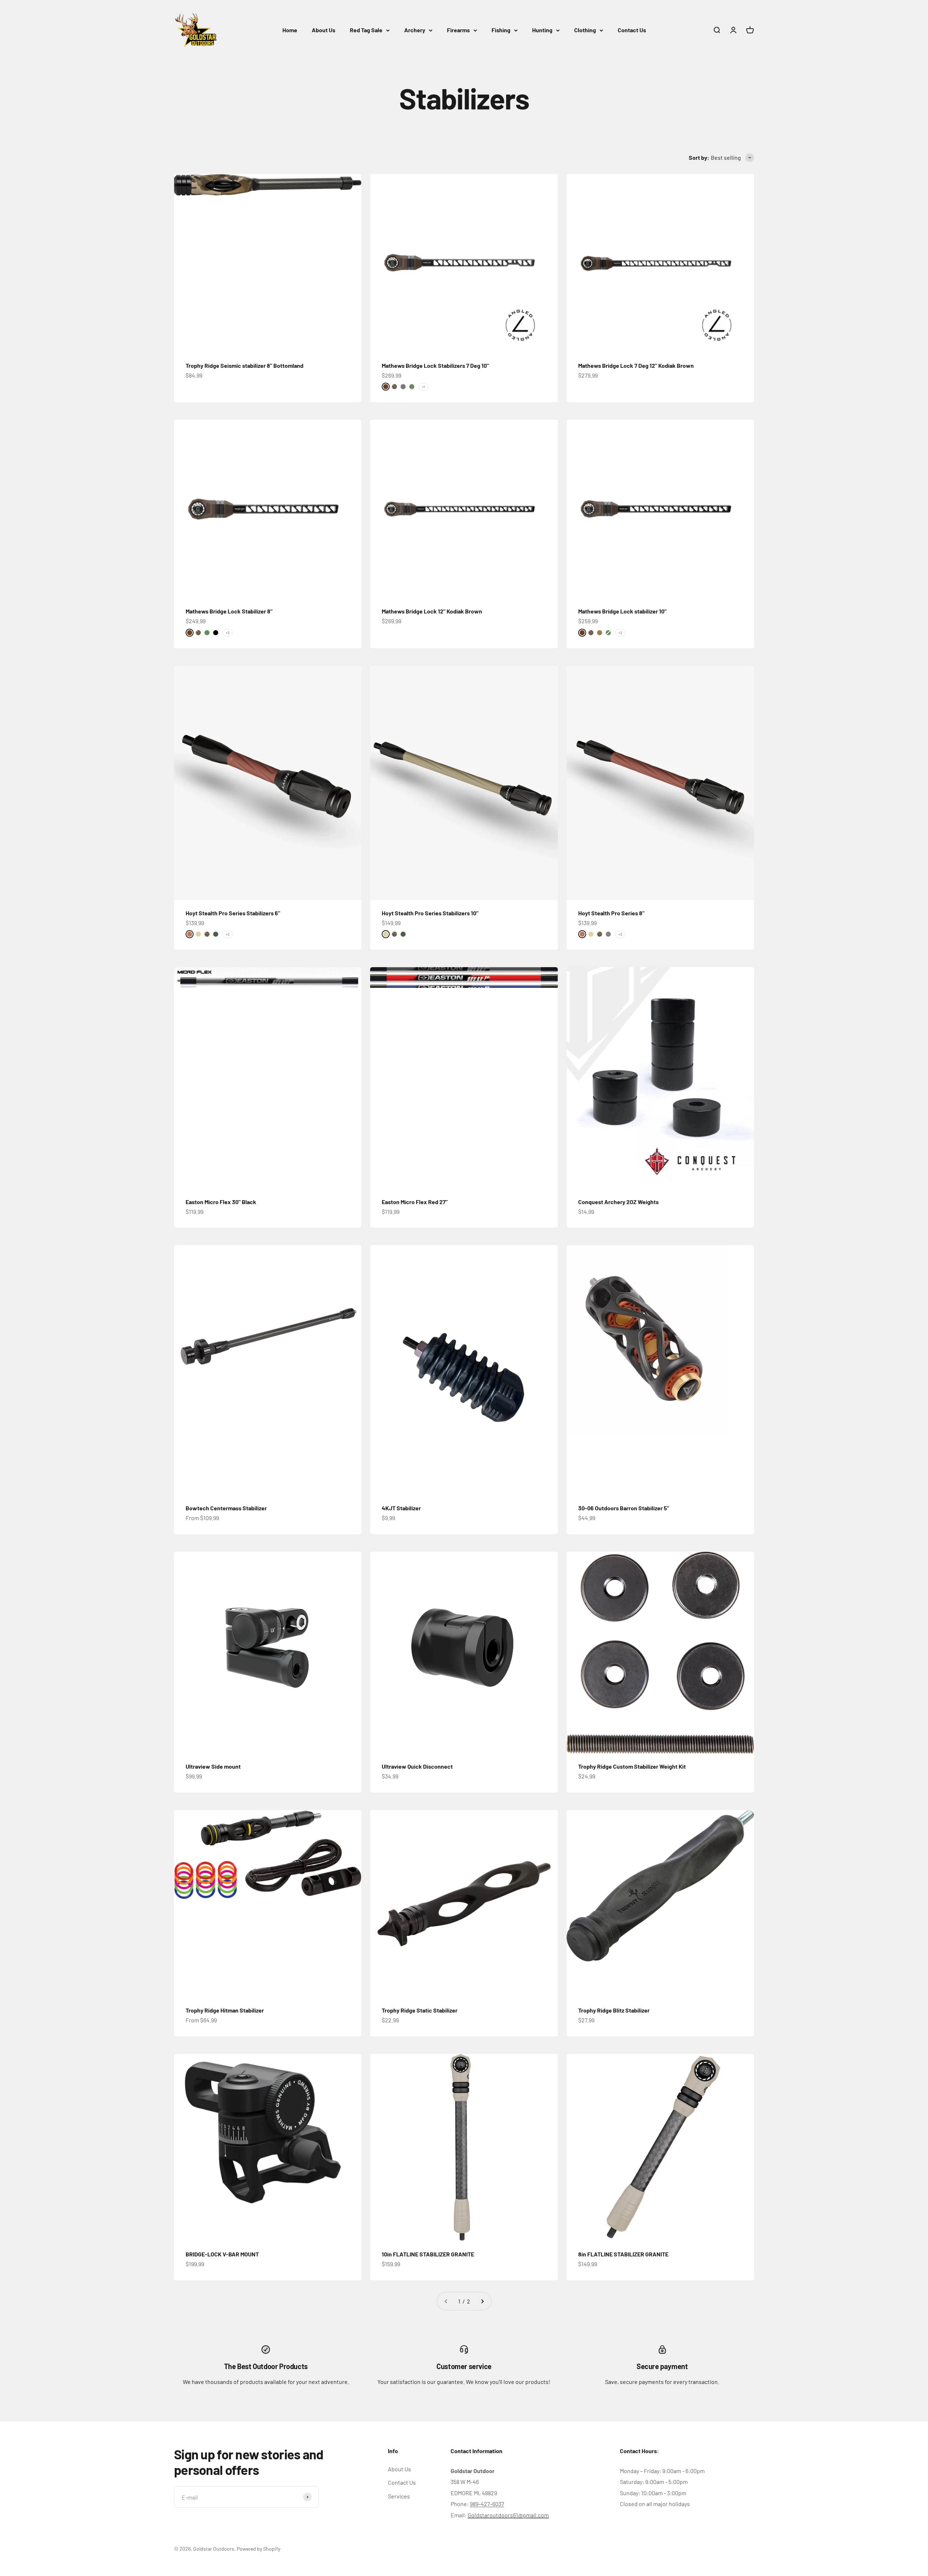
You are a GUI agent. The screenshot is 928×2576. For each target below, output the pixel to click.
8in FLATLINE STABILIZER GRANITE (623, 2254)
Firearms (458, 30)
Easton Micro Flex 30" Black (221, 1202)
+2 (620, 633)
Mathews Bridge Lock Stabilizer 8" (229, 611)
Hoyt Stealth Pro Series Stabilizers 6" (233, 913)
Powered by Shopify (258, 2549)
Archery (415, 30)
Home (290, 30)
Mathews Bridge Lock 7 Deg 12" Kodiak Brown (636, 365)
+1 (424, 387)
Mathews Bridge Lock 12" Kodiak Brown (432, 611)
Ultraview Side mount (213, 1766)
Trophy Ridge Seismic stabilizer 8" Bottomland (245, 365)
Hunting (542, 30)
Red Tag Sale (366, 30)
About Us (324, 30)
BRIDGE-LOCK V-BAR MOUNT (222, 2254)
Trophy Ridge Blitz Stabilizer (614, 2010)
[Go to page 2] (482, 2301)
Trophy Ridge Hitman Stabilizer (225, 2010)
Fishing (501, 30)
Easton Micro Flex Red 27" (415, 1202)
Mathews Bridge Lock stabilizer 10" (622, 611)
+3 (228, 633)
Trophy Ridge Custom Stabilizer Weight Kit (632, 1766)
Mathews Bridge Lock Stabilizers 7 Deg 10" (435, 365)
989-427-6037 (487, 2504)
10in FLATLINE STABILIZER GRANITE (428, 2254)
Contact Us (632, 30)
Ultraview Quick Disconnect (417, 1766)
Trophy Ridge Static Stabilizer (420, 2010)
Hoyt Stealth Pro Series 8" (611, 913)
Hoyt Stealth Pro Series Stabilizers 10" (430, 913)
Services (399, 2496)
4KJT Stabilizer (401, 1508)
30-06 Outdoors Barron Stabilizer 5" (624, 1508)
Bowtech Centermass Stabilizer (226, 1508)
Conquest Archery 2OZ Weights (618, 1202)
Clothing (585, 30)
